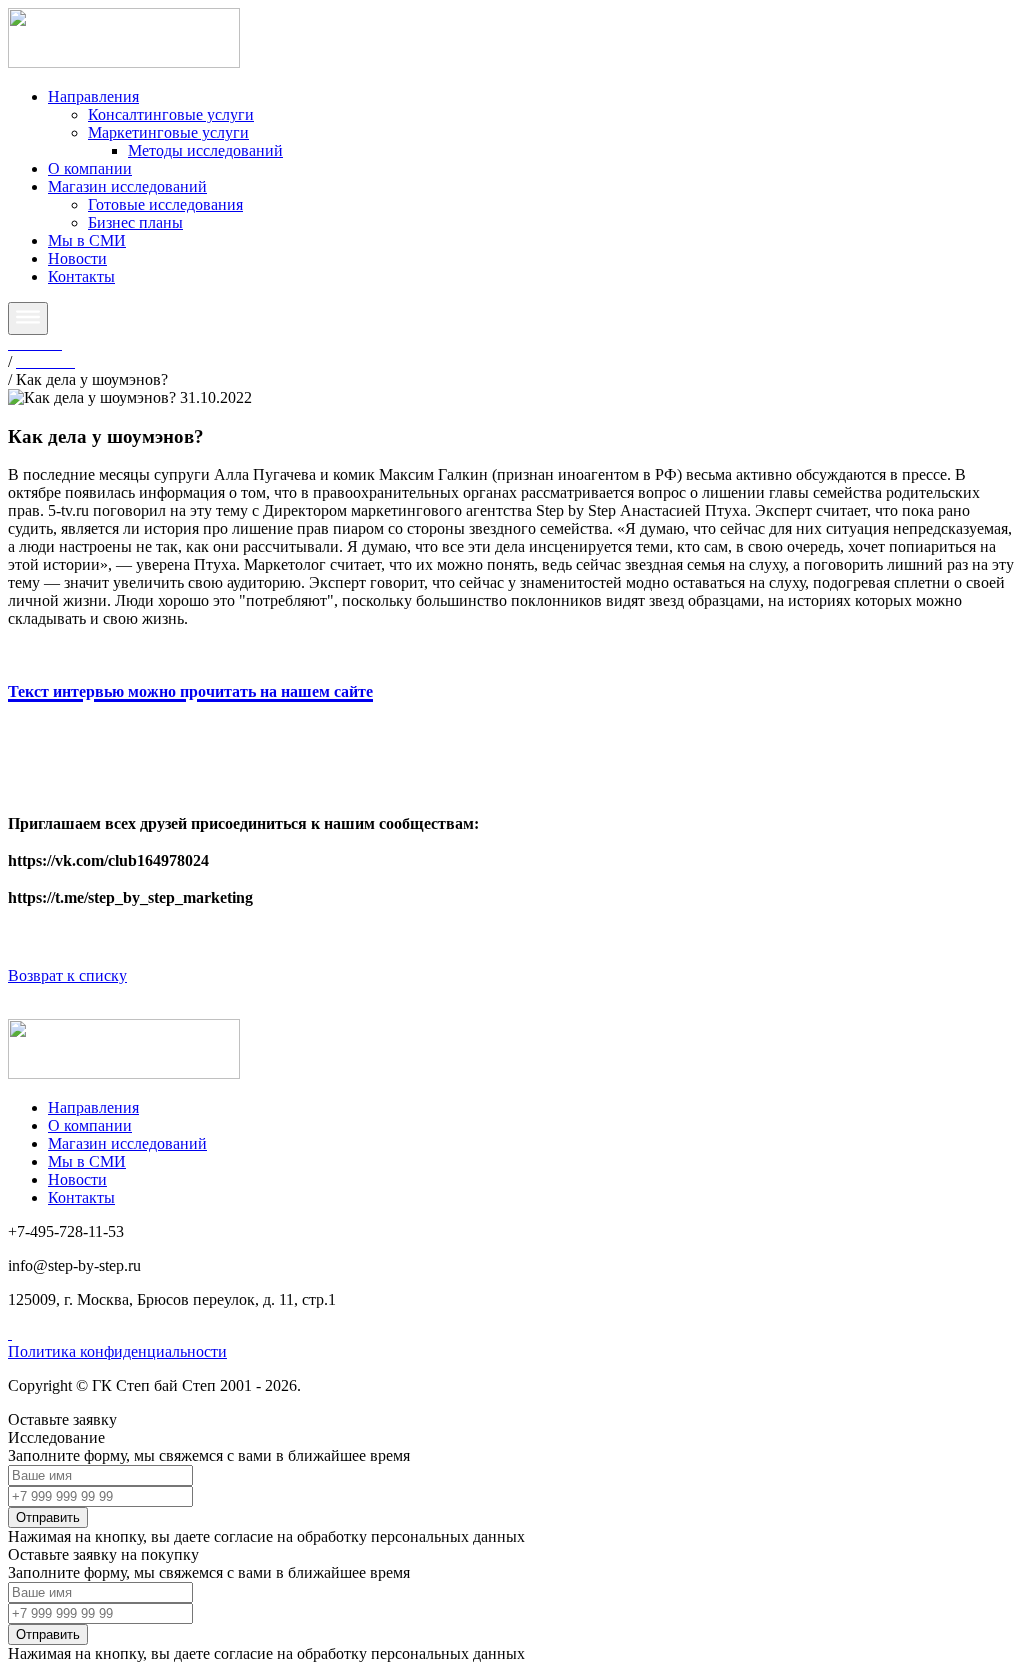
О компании (90, 168)
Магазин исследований (127, 186)
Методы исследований (205, 150)
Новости (77, 258)
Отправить (48, 1517)
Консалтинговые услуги (171, 114)
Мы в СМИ (87, 240)
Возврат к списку (67, 975)
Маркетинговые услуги (168, 132)
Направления (93, 96)
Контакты (81, 276)
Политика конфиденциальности (117, 1351)
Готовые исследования (165, 204)
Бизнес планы (135, 222)
